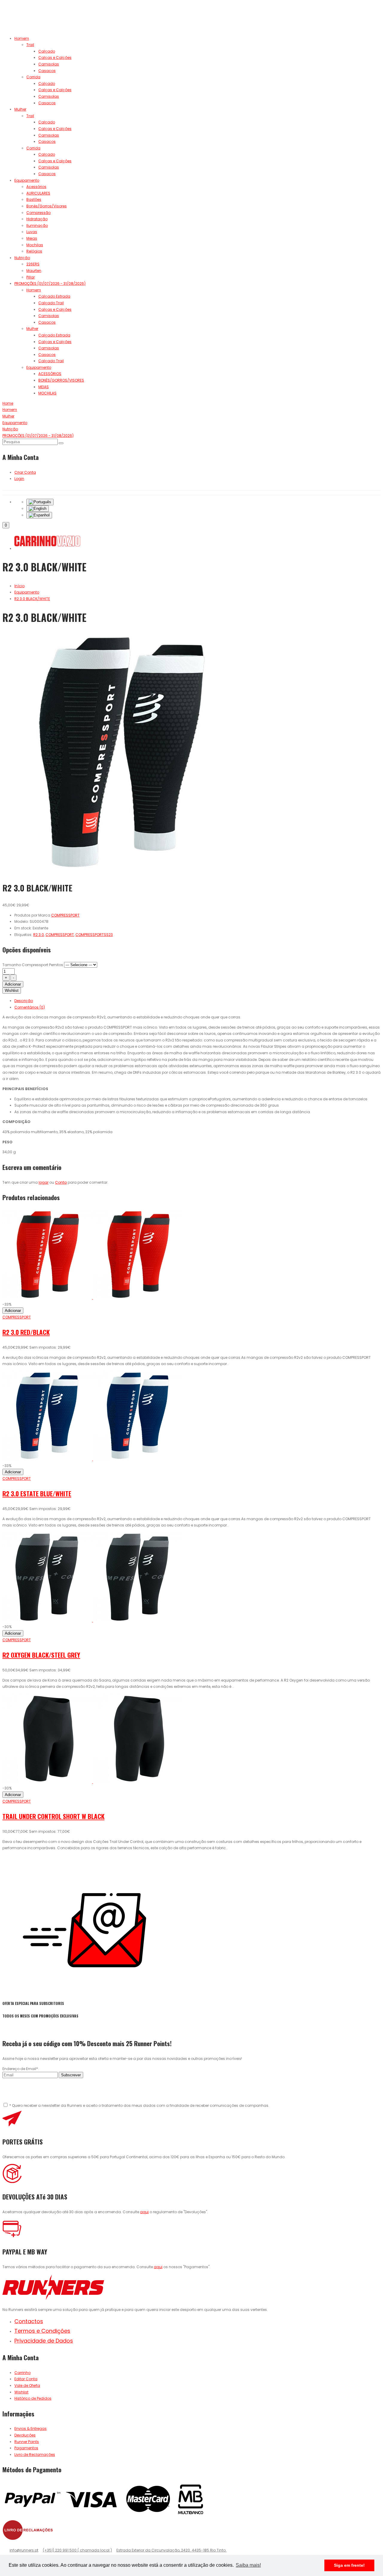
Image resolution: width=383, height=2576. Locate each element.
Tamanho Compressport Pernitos (33, 965)
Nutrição (22, 258)
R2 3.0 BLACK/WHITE (32, 599)
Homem (22, 38)
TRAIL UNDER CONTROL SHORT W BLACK (53, 1816)
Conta (61, 1182)
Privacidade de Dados (44, 2341)
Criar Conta (25, 472)
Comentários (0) (30, 1007)
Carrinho (22, 2373)
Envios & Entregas (31, 2429)
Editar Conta (26, 2379)
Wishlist (12, 991)
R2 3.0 (39, 935)
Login (19, 479)
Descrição (24, 1001)
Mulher (20, 109)
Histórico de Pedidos (33, 2398)
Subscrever (71, 2075)
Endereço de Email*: (21, 2069)
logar (44, 1182)
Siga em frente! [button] (349, 2565)
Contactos (29, 2321)
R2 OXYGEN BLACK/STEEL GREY (41, 1655)
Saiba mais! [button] (248, 2565)
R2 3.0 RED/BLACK (26, 1332)
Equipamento (27, 180)
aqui (144, 2212)
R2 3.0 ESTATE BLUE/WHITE (37, 1493)
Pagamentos (26, 2448)
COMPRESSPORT (60, 935)
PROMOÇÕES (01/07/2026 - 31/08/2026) (50, 283)
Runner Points (27, 2442)
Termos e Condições (42, 2331)
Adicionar (13, 984)
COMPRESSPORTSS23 (94, 935)
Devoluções (25, 2435)
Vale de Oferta (27, 2385)
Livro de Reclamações (35, 2455)
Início (19, 586)
